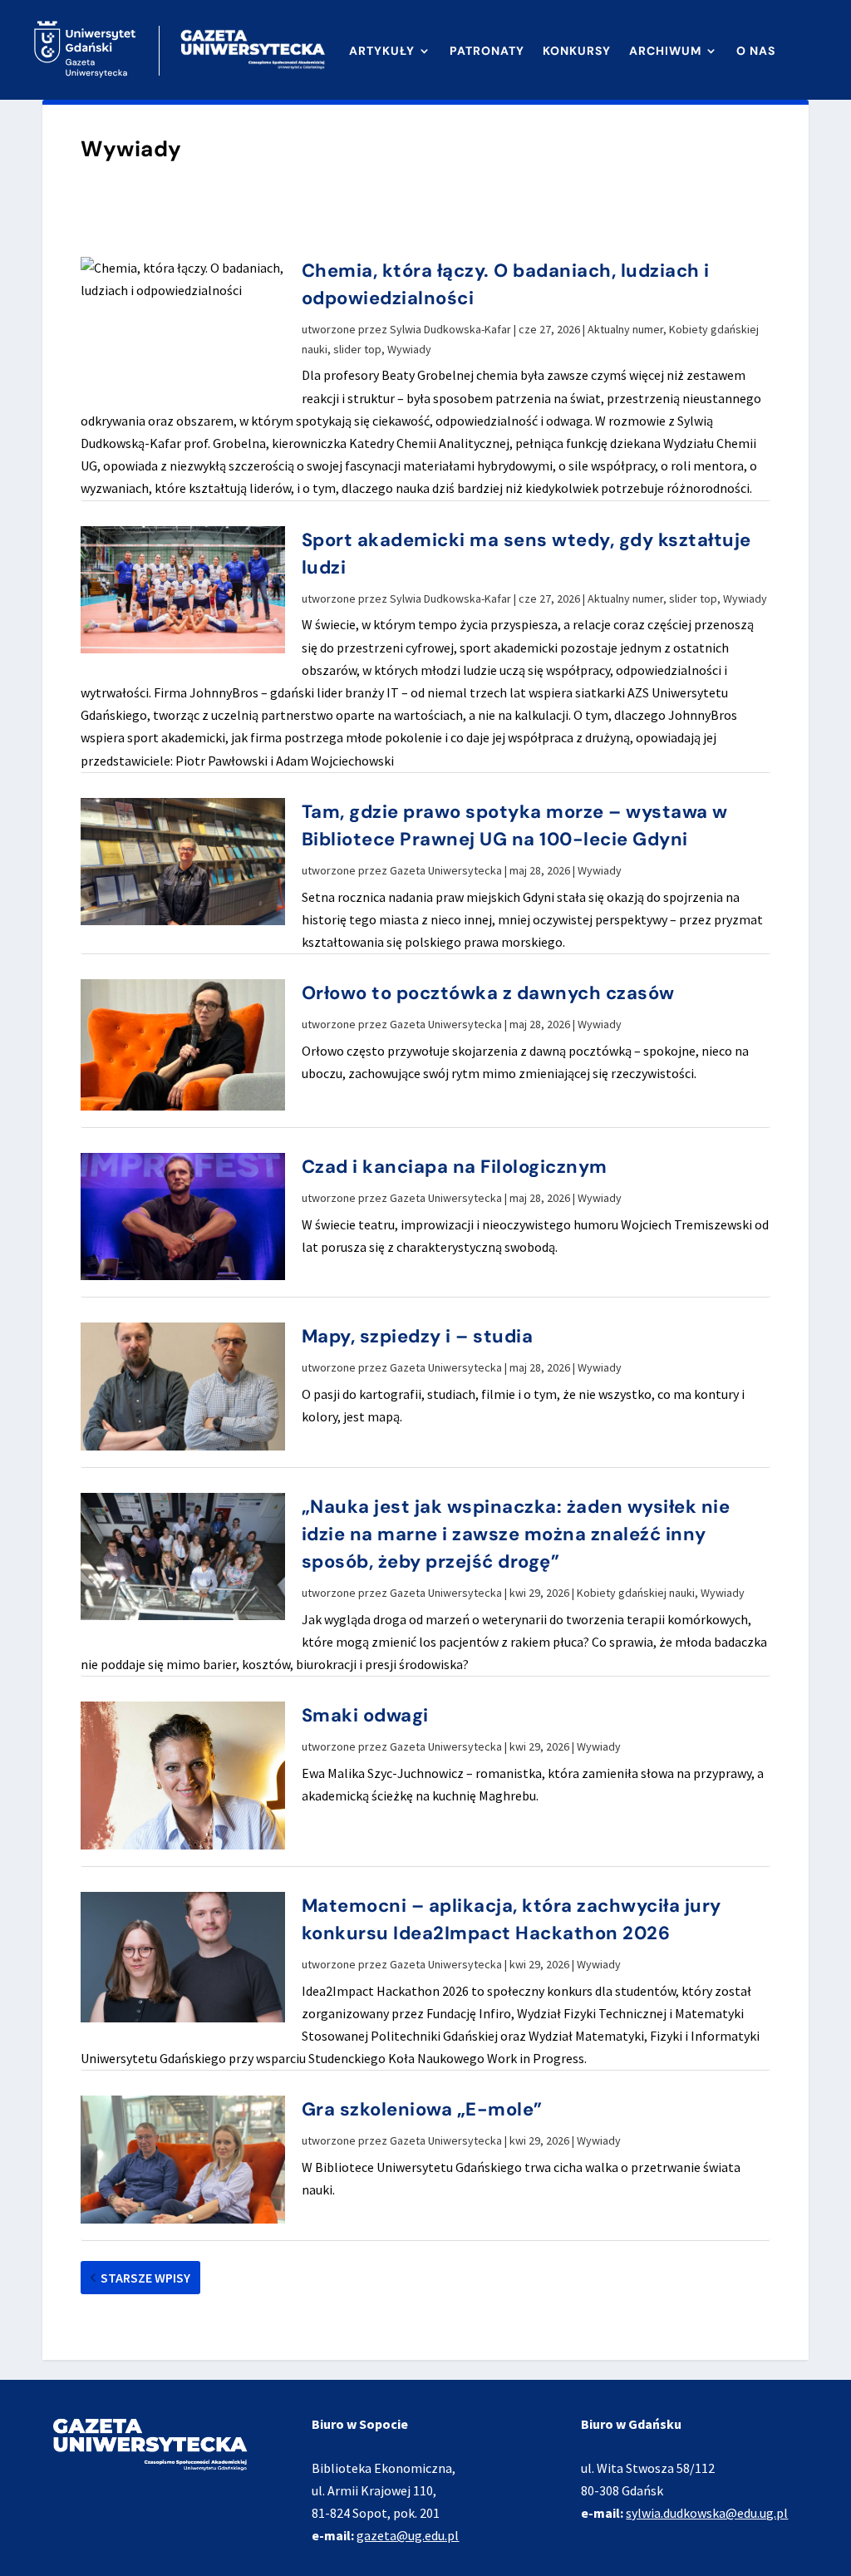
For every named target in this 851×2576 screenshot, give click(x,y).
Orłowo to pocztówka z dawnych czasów (488, 993)
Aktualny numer (625, 329)
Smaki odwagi (365, 1715)
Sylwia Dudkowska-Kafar (450, 329)
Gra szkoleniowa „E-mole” (422, 2109)
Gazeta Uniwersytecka (446, 870)
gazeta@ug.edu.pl (408, 2535)
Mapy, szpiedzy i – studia (418, 1336)
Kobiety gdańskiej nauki (636, 1593)
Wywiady (409, 349)
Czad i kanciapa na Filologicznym (455, 1167)
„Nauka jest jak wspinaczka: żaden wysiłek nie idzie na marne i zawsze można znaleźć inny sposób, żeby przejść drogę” (516, 1534)
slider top (357, 349)
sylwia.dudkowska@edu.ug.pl (707, 2513)
